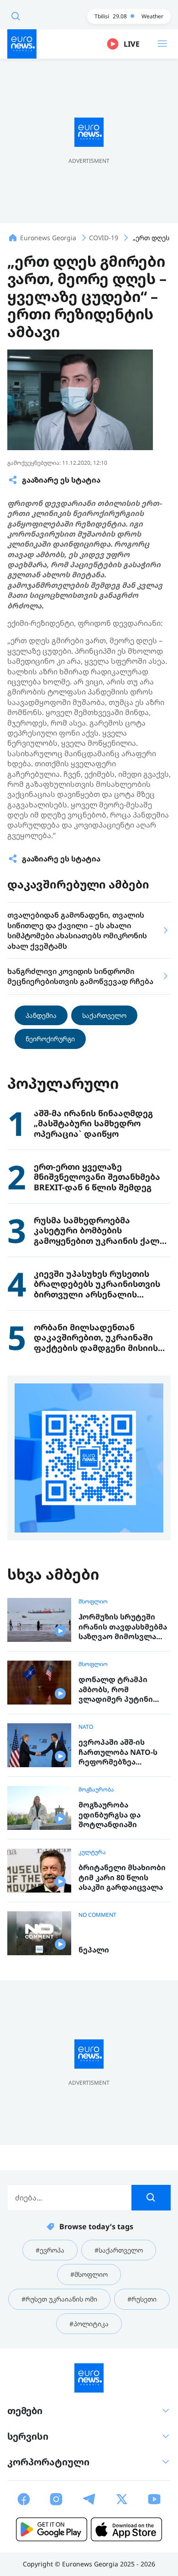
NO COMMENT (97, 1915)
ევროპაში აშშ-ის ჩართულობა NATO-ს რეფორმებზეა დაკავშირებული (118, 1752)
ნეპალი (94, 1950)
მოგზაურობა (96, 1790)
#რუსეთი (142, 2299)
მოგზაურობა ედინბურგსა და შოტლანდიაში (110, 1815)
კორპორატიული (48, 2462)
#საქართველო (119, 2250)
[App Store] (126, 2529)
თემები (25, 2411)
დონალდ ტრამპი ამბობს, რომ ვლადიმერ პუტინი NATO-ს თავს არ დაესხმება (116, 1690)
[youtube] (154, 2499)
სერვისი (28, 2436)
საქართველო (104, 1015)
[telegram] (89, 2499)
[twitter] (122, 2499)
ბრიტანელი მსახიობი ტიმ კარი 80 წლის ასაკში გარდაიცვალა (122, 1877)
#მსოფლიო (89, 2274)
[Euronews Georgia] (22, 44)
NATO (86, 1727)
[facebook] (24, 2499)
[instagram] (56, 2499)
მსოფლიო (93, 1602)
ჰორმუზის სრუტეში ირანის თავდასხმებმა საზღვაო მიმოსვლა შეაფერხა (123, 1627)
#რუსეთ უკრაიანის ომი (59, 2299)
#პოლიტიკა (89, 2324)
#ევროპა (50, 2250)
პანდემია (41, 1015)
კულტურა (92, 1852)
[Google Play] (52, 2529)
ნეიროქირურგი (50, 1039)
